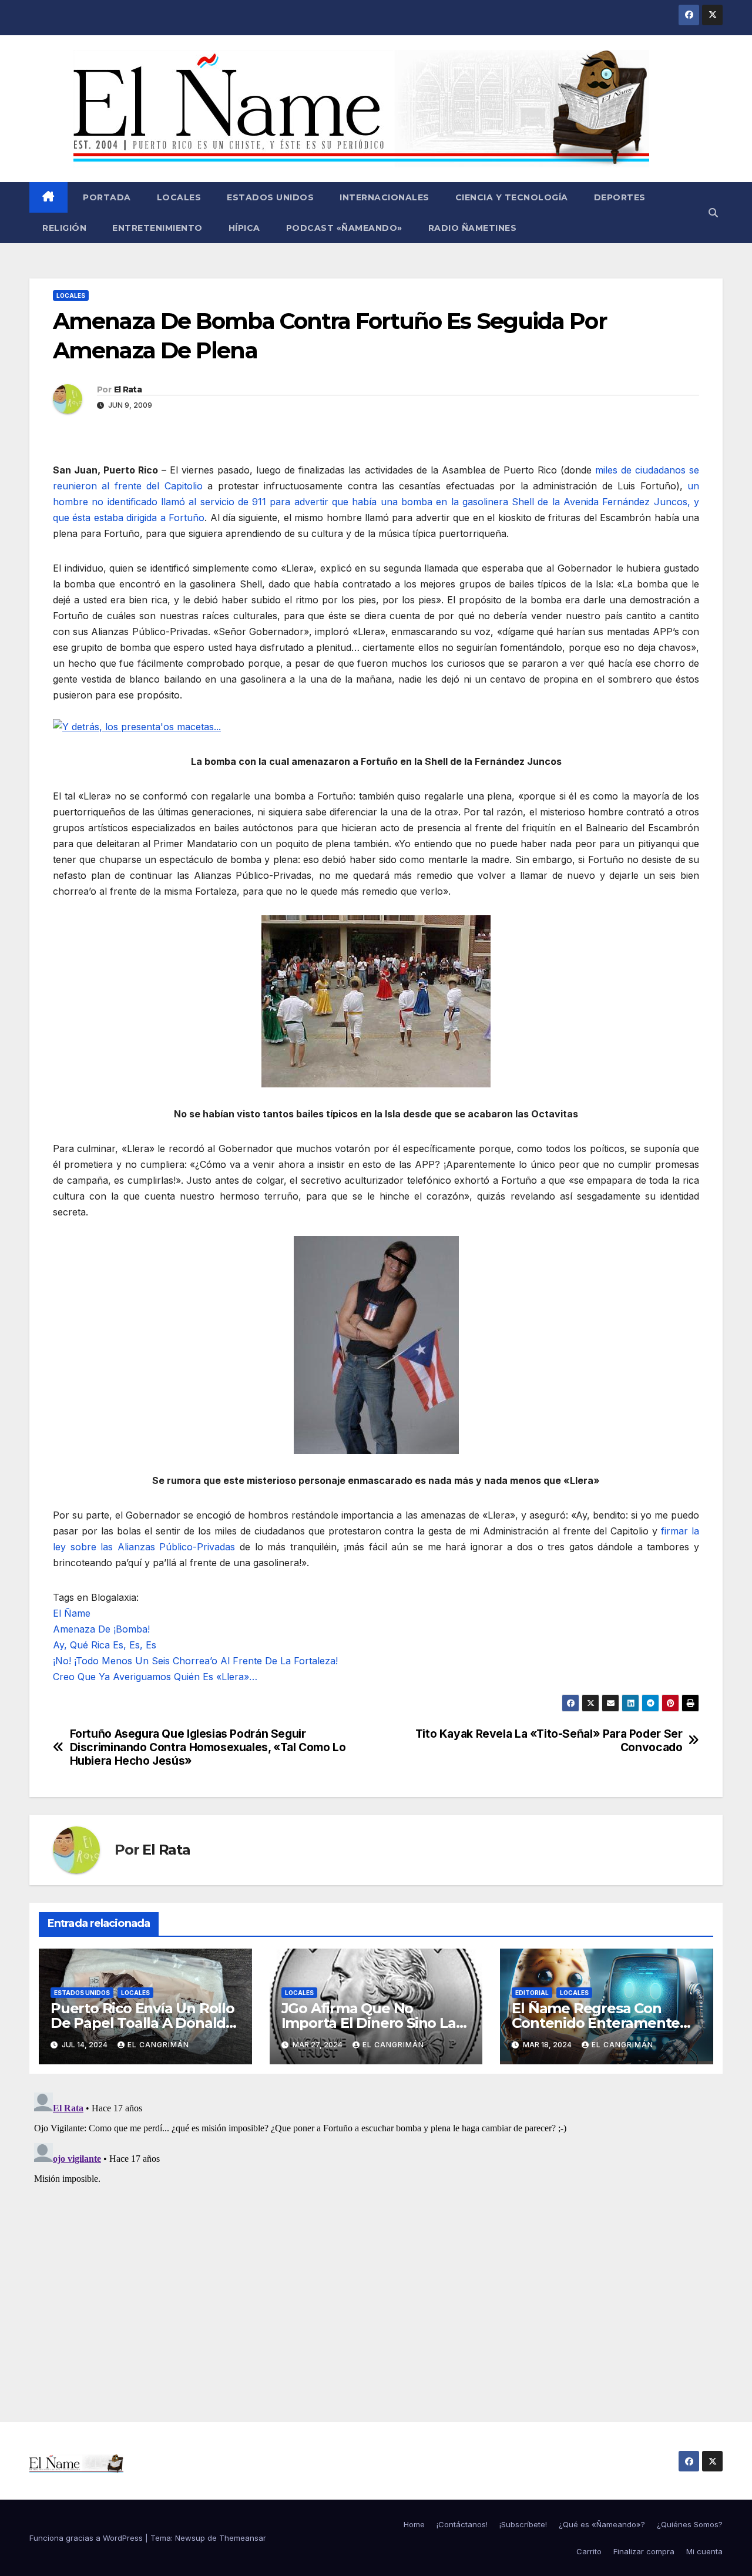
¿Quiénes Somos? (690, 2524)
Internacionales (385, 197)
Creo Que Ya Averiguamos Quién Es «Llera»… (155, 1677)
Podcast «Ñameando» (344, 228)
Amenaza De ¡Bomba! (101, 1629)
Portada (106, 197)
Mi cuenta (704, 2551)
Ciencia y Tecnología (512, 197)
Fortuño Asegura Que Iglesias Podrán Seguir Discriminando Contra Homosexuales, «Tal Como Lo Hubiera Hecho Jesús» (208, 1747)
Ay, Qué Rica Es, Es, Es (105, 1645)
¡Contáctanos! (462, 2524)
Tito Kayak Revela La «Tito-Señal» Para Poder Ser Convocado (549, 1741)
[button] (713, 213)
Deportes (620, 197)
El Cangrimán (158, 2045)
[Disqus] (376, 2235)
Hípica (244, 228)
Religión (64, 228)
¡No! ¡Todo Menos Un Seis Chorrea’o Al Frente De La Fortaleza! (195, 1661)
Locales (179, 197)
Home (414, 2524)
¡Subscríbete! (523, 2524)
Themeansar (243, 2538)
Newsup (190, 2538)
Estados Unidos (270, 197)
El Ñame (72, 1613)
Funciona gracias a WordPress (87, 2538)
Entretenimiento (157, 228)
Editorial (532, 1993)
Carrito (589, 2551)
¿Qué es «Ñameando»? (602, 2524)
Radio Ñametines (473, 228)
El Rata (128, 389)
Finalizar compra (644, 2551)
